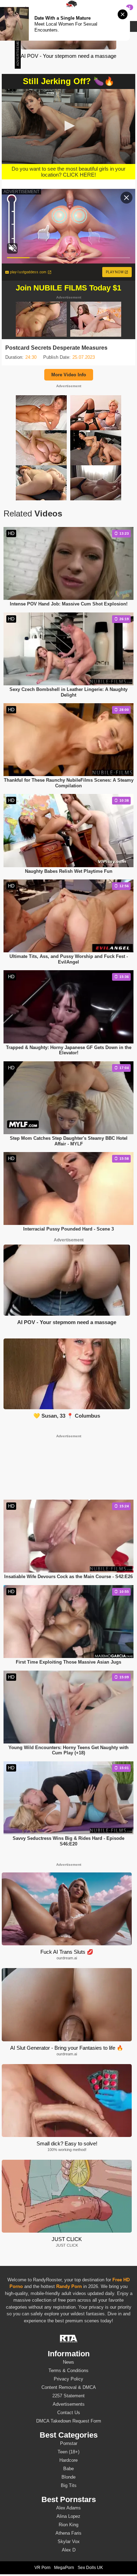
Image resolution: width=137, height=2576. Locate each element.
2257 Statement (68, 2396)
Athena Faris (68, 2533)
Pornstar (69, 2443)
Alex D (69, 2550)
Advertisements (69, 2404)
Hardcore (68, 2460)
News (68, 2362)
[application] (68, 126)
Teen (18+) (68, 2452)
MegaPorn (64, 2568)
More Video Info (69, 375)
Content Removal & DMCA (69, 2387)
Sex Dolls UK (90, 2568)
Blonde (68, 2477)
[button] (68, 126)
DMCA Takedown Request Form (69, 2421)
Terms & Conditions (68, 2371)
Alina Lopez (68, 2516)
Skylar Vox (69, 2541)
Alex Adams (68, 2508)
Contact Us (69, 2413)
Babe (68, 2469)
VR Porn (43, 2568)
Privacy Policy (68, 2379)
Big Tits (69, 2485)
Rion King (68, 2525)
